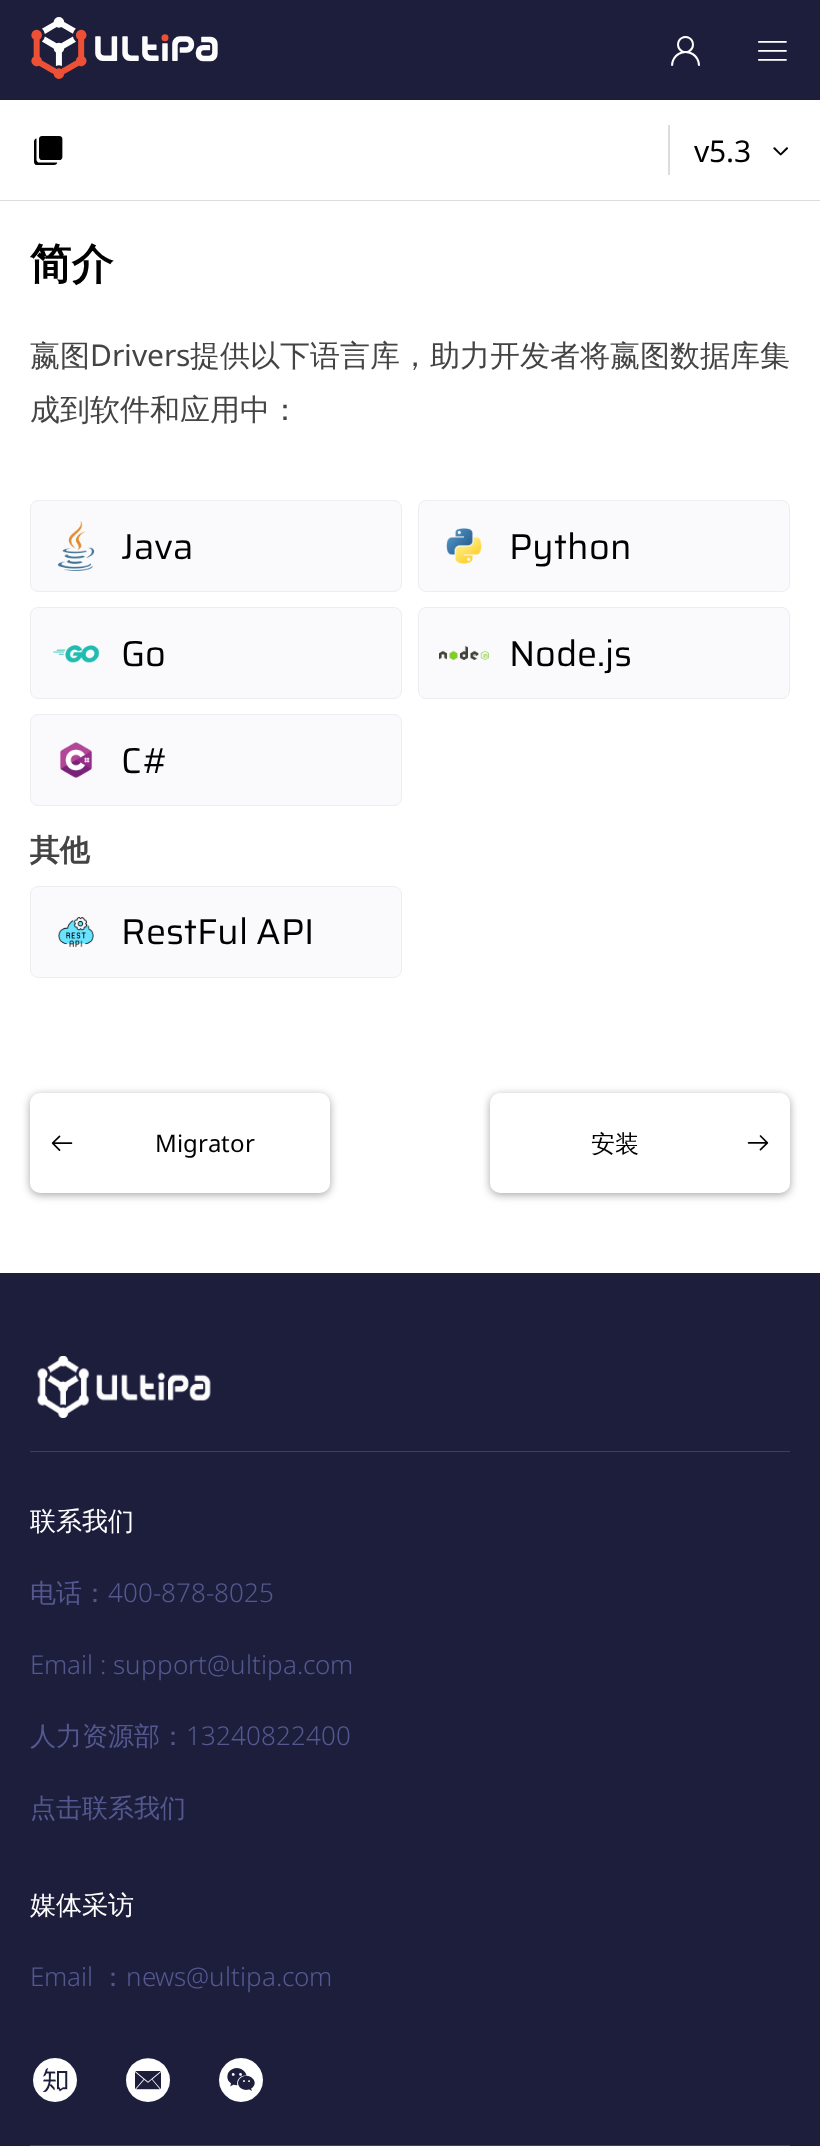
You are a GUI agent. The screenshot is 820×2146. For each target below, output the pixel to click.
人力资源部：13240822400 (190, 1735)
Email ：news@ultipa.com (181, 1976)
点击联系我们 (108, 1807)
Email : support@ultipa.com (191, 1664)
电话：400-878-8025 (152, 1592)
